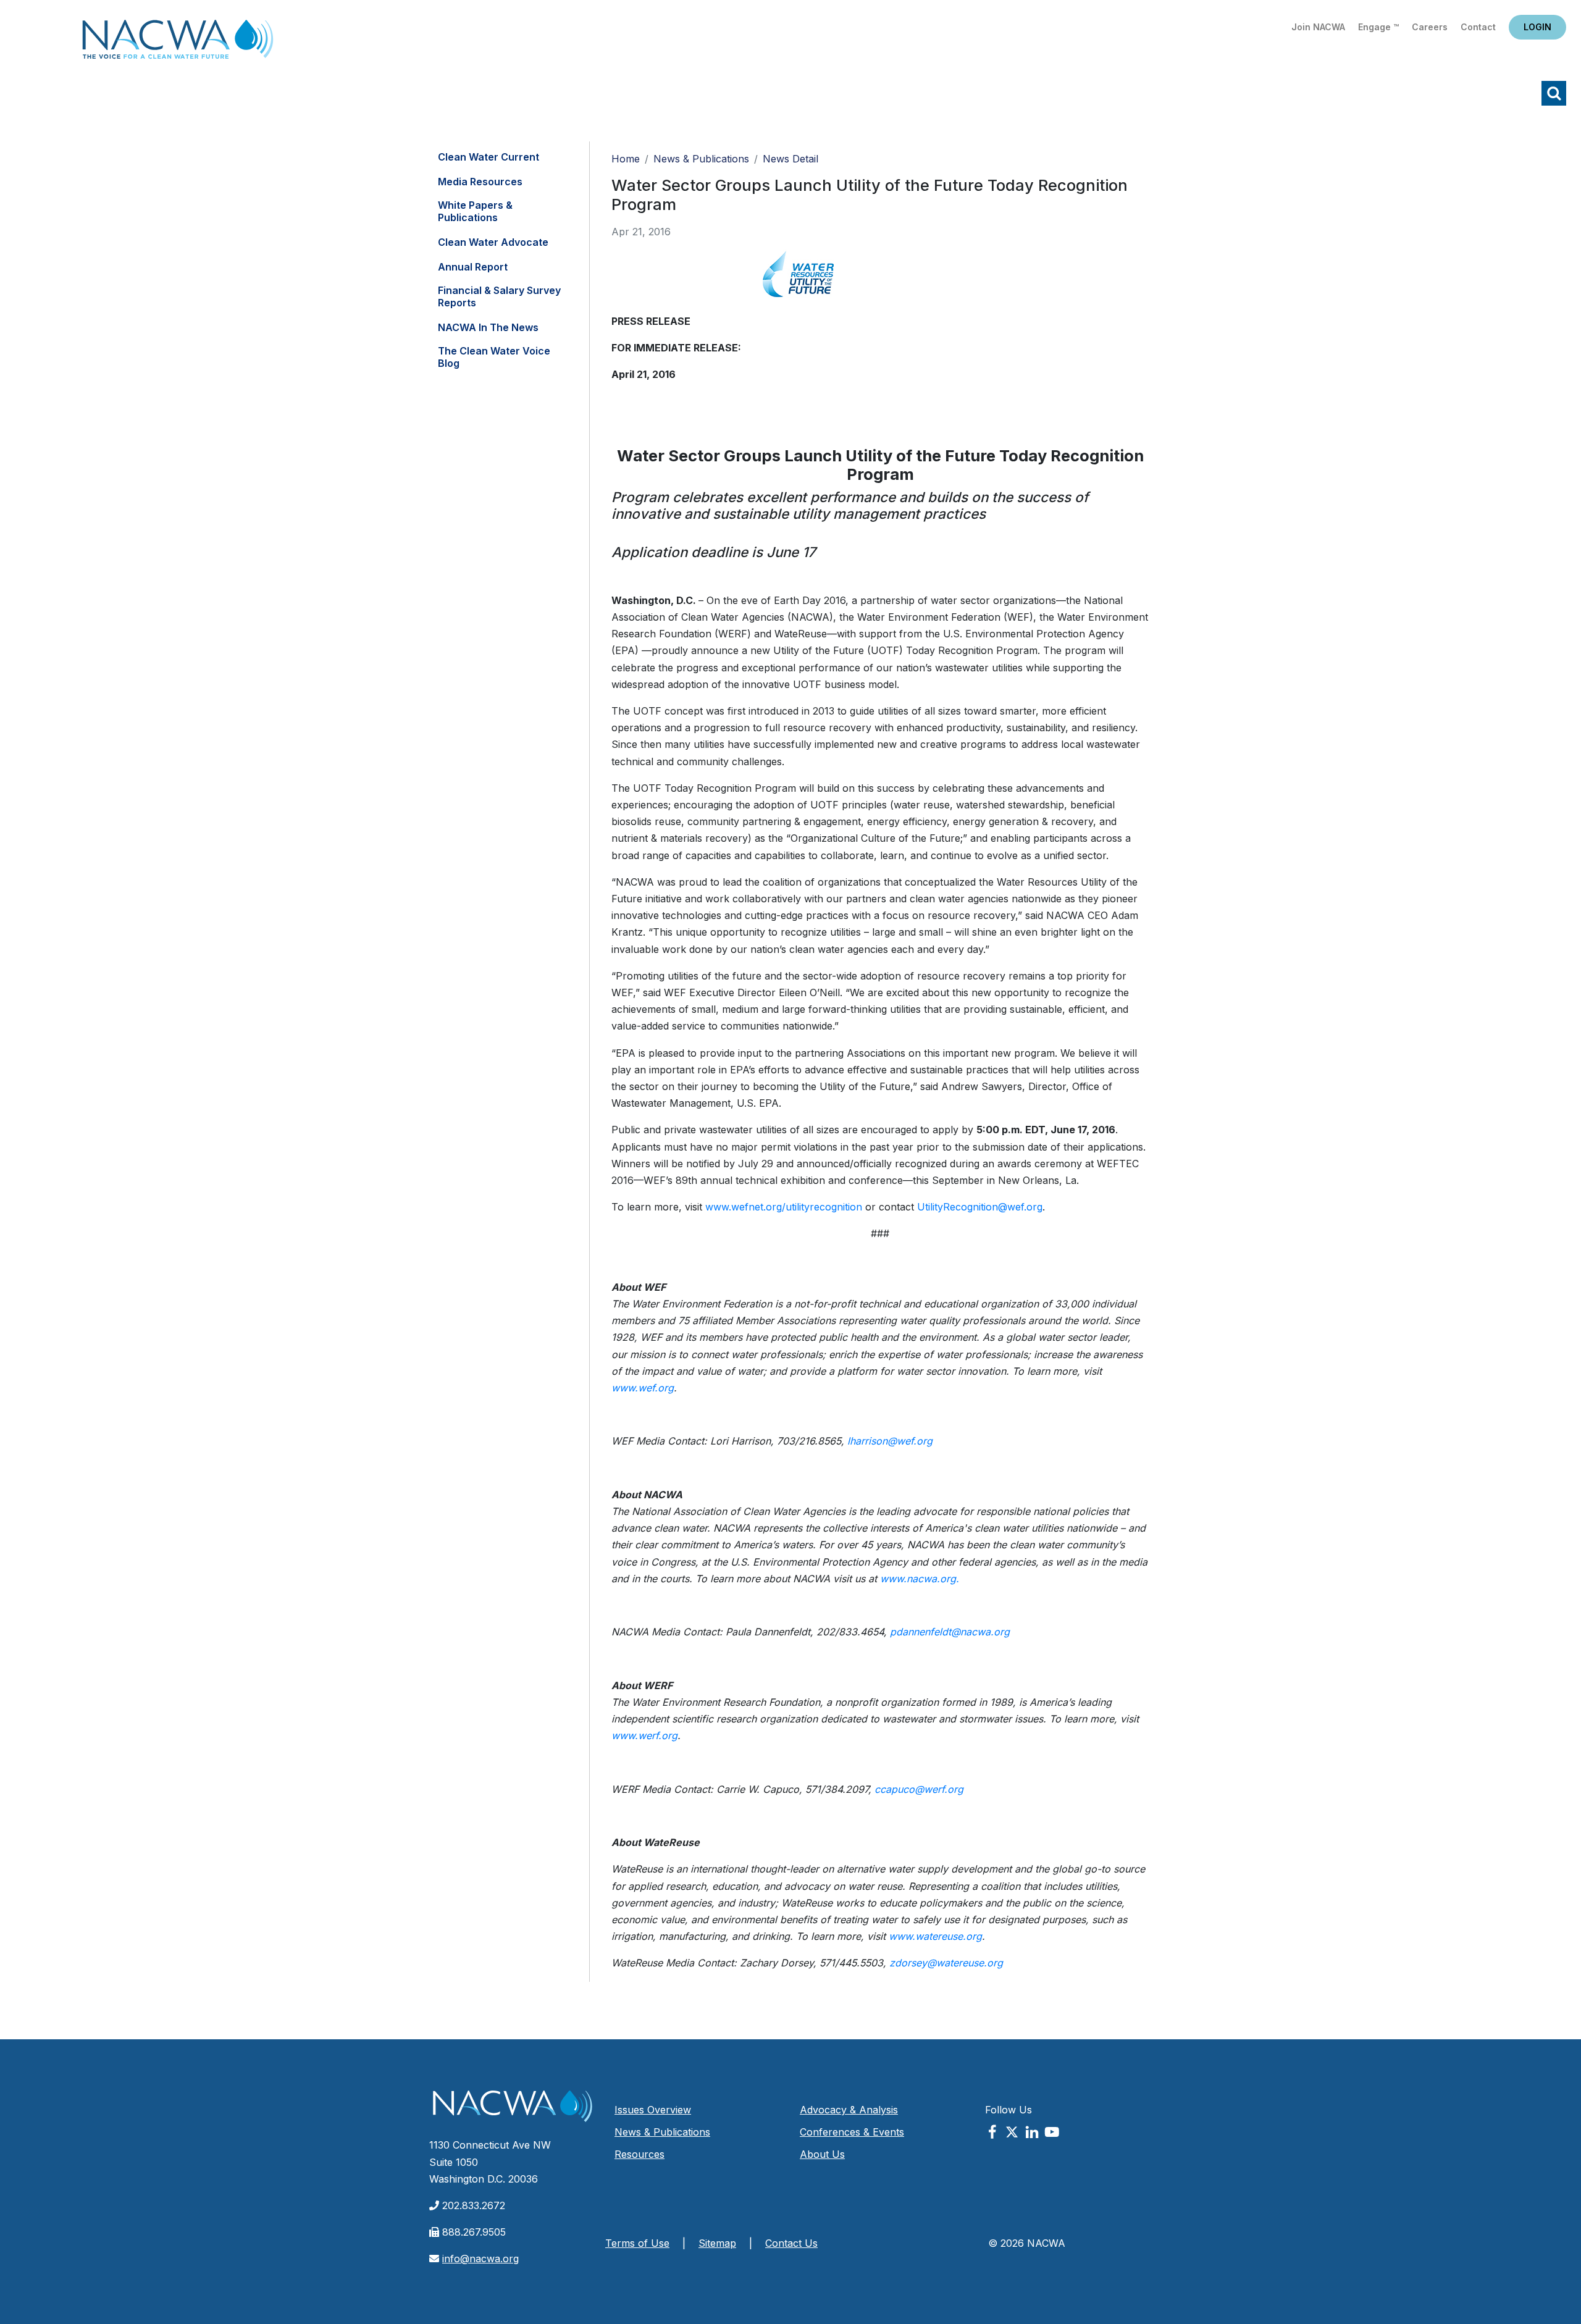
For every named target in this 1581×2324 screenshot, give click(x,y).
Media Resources (480, 182)
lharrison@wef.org (890, 1441)
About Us (822, 2154)
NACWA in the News (488, 327)
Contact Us (791, 2243)
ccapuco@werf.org (919, 1789)
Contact (1478, 27)
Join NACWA (1318, 27)
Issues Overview (653, 2110)
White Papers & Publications (475, 211)
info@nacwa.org (480, 2259)
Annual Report (473, 267)
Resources (640, 2154)
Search (1554, 93)
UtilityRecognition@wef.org (980, 1207)
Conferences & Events (852, 2132)
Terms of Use (637, 2243)
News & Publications (701, 159)
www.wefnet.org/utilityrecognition (784, 1207)
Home (178, 43)
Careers (1430, 27)
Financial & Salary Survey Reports (499, 296)
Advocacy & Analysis (849, 2110)
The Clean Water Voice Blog (494, 357)
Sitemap (717, 2243)
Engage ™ (1378, 27)
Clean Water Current (489, 157)
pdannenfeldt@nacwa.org (950, 1632)
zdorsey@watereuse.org (946, 1963)
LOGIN (1537, 27)
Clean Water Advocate (493, 242)
